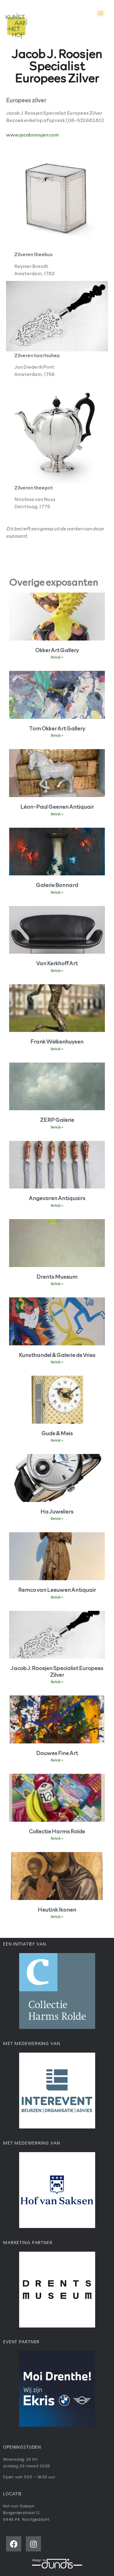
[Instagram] (33, 2544)
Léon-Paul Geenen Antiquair (57, 806)
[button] (101, 13)
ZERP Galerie (57, 1119)
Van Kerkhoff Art (57, 963)
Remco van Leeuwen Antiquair (57, 1589)
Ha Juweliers (57, 1511)
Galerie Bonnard (57, 885)
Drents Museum (57, 1276)
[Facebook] (14, 2544)
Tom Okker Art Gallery (57, 728)
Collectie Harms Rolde (57, 1831)
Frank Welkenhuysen (57, 1041)
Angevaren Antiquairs (57, 1198)
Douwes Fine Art (57, 1753)
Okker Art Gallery (57, 650)
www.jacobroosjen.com (32, 134)
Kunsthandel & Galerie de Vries (57, 1355)
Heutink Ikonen (57, 1909)
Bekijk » (57, 657)
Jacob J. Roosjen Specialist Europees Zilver (57, 1671)
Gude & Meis (57, 1433)
